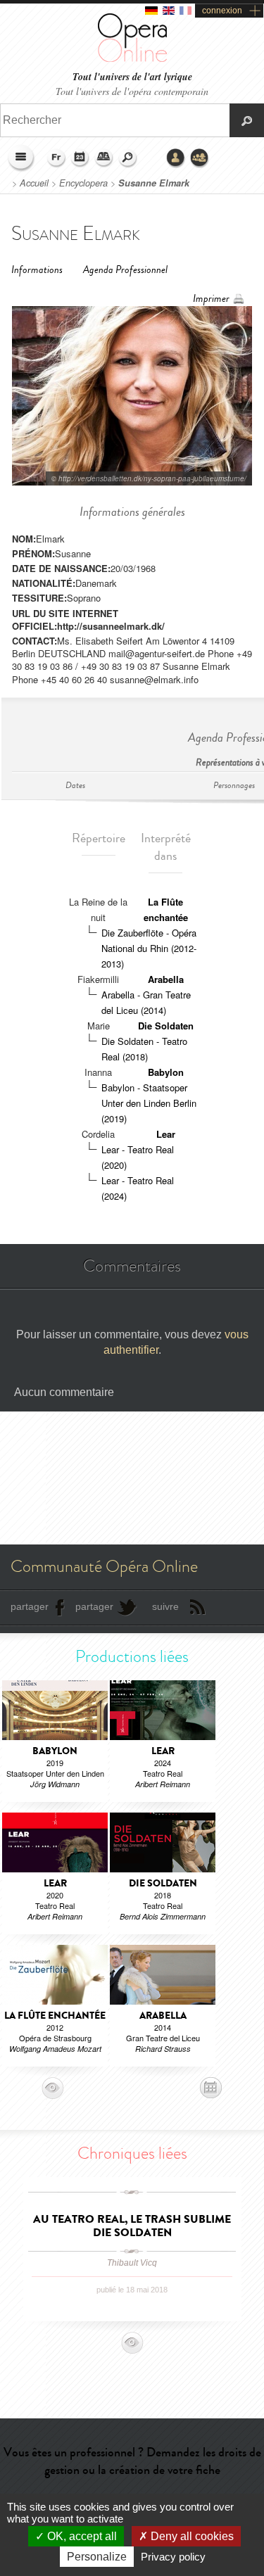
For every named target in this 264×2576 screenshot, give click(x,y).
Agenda (80, 158)
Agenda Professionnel (125, 270)
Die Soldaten (166, 1026)
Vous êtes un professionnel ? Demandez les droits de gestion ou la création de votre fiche (132, 2461)
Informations (37, 270)
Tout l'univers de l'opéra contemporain (132, 91)
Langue (56, 158)
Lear (166, 1134)
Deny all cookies (191, 2536)
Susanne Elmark (154, 183)
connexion (222, 11)
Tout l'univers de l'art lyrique (132, 77)
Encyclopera (83, 183)
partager (30, 1606)
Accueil (34, 183)
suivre (165, 1606)
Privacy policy (173, 2557)
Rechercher (128, 158)
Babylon (166, 1072)
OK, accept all (81, 2536)
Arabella (166, 979)
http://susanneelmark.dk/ (111, 626)
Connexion (176, 158)
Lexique (104, 158)
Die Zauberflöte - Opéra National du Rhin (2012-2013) (149, 948)
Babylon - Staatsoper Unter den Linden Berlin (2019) (149, 1103)
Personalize (97, 2557)
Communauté (200, 158)
